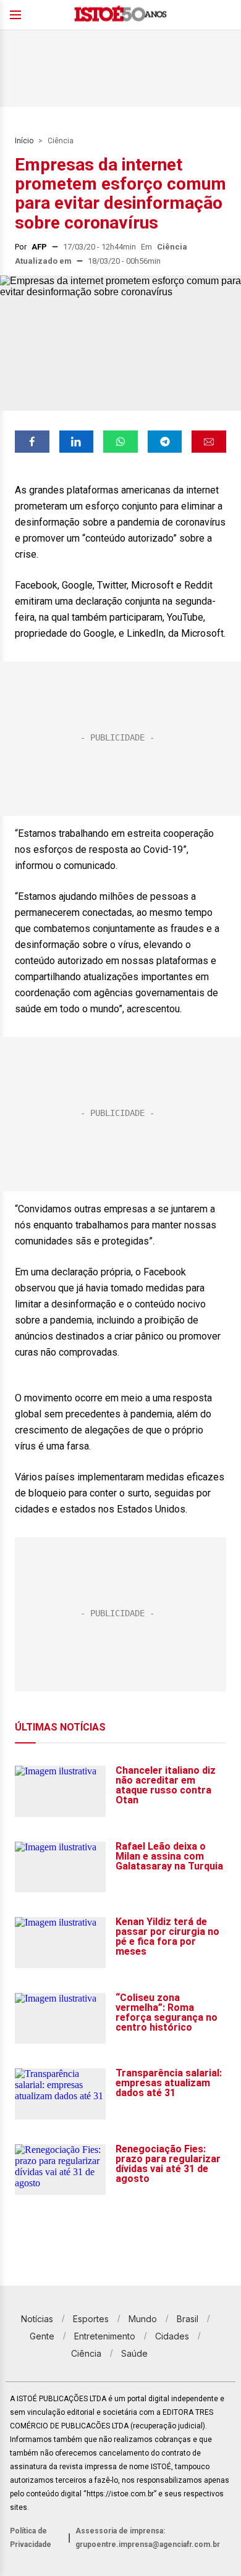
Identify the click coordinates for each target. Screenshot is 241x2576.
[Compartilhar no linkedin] (77, 442)
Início (24, 141)
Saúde (134, 2353)
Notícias (37, 2319)
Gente (42, 2336)
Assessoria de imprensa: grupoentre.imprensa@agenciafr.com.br (148, 2538)
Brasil (188, 2319)
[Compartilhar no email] (209, 442)
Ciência (61, 141)
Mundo (143, 2319)
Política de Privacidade (31, 2538)
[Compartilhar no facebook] (32, 442)
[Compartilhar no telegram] (165, 442)
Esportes (91, 2319)
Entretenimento (105, 2336)
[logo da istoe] (120, 15)
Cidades (172, 2336)
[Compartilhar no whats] (120, 442)
